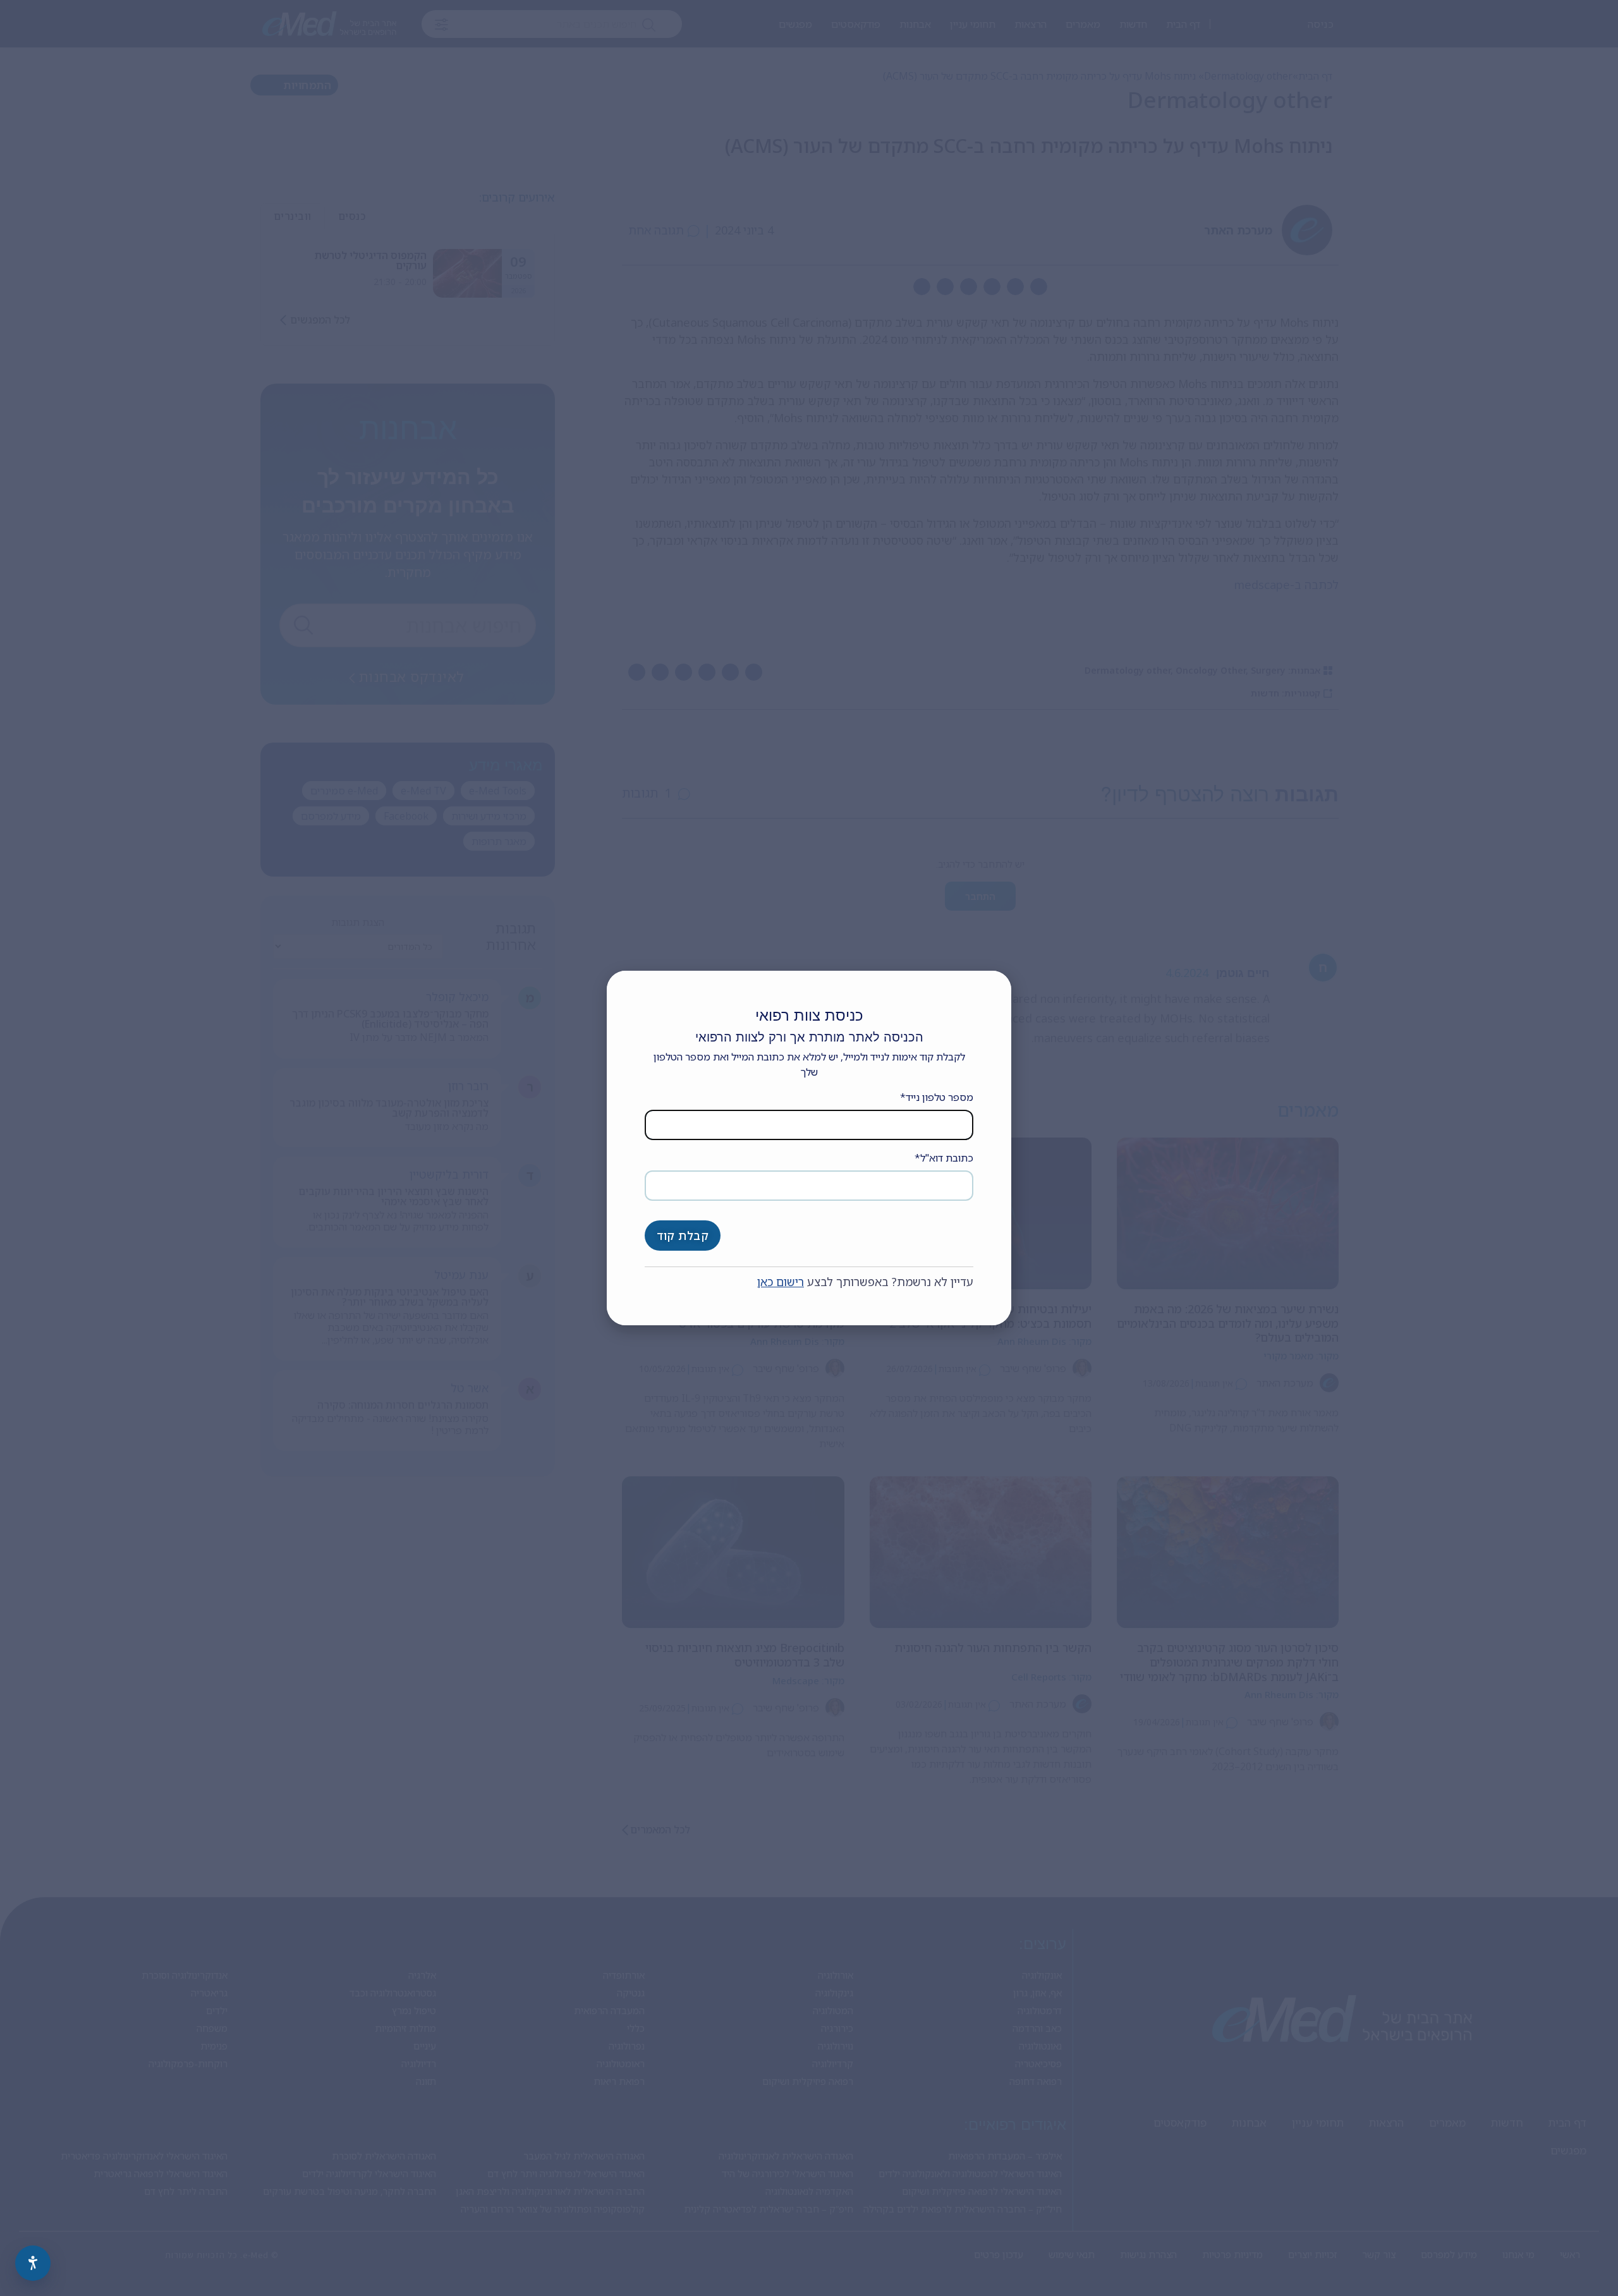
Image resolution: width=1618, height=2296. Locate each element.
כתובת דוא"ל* (944, 1158)
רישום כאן (781, 1282)
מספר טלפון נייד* (937, 1097)
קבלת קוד (683, 1236)
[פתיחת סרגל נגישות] (33, 2263)
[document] (809, 1148)
